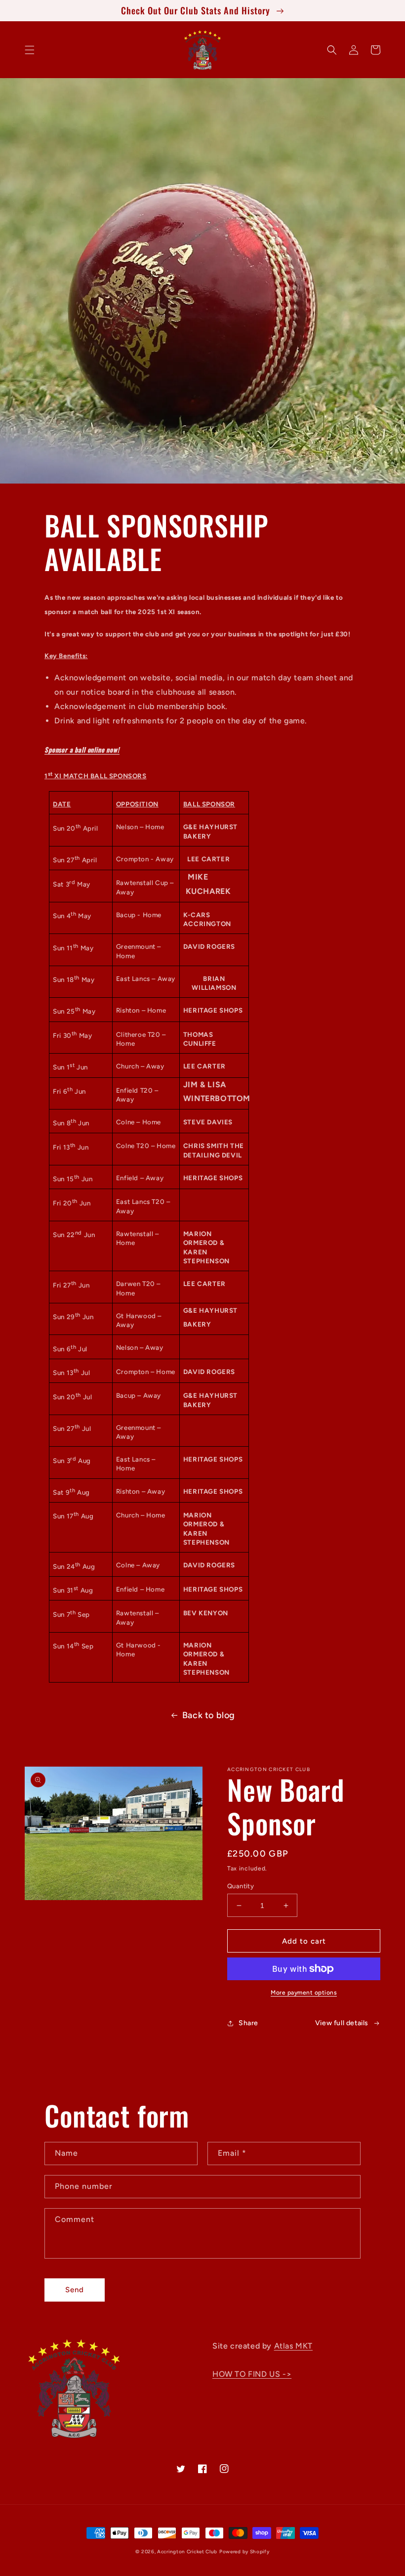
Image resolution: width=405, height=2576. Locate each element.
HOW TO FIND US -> (252, 2374)
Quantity (241, 1886)
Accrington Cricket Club (187, 2552)
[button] (30, 50)
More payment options (304, 1993)
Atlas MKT (293, 2346)
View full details (342, 2023)
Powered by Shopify (244, 2552)
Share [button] (248, 2023)
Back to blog (209, 1715)
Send (75, 2290)
